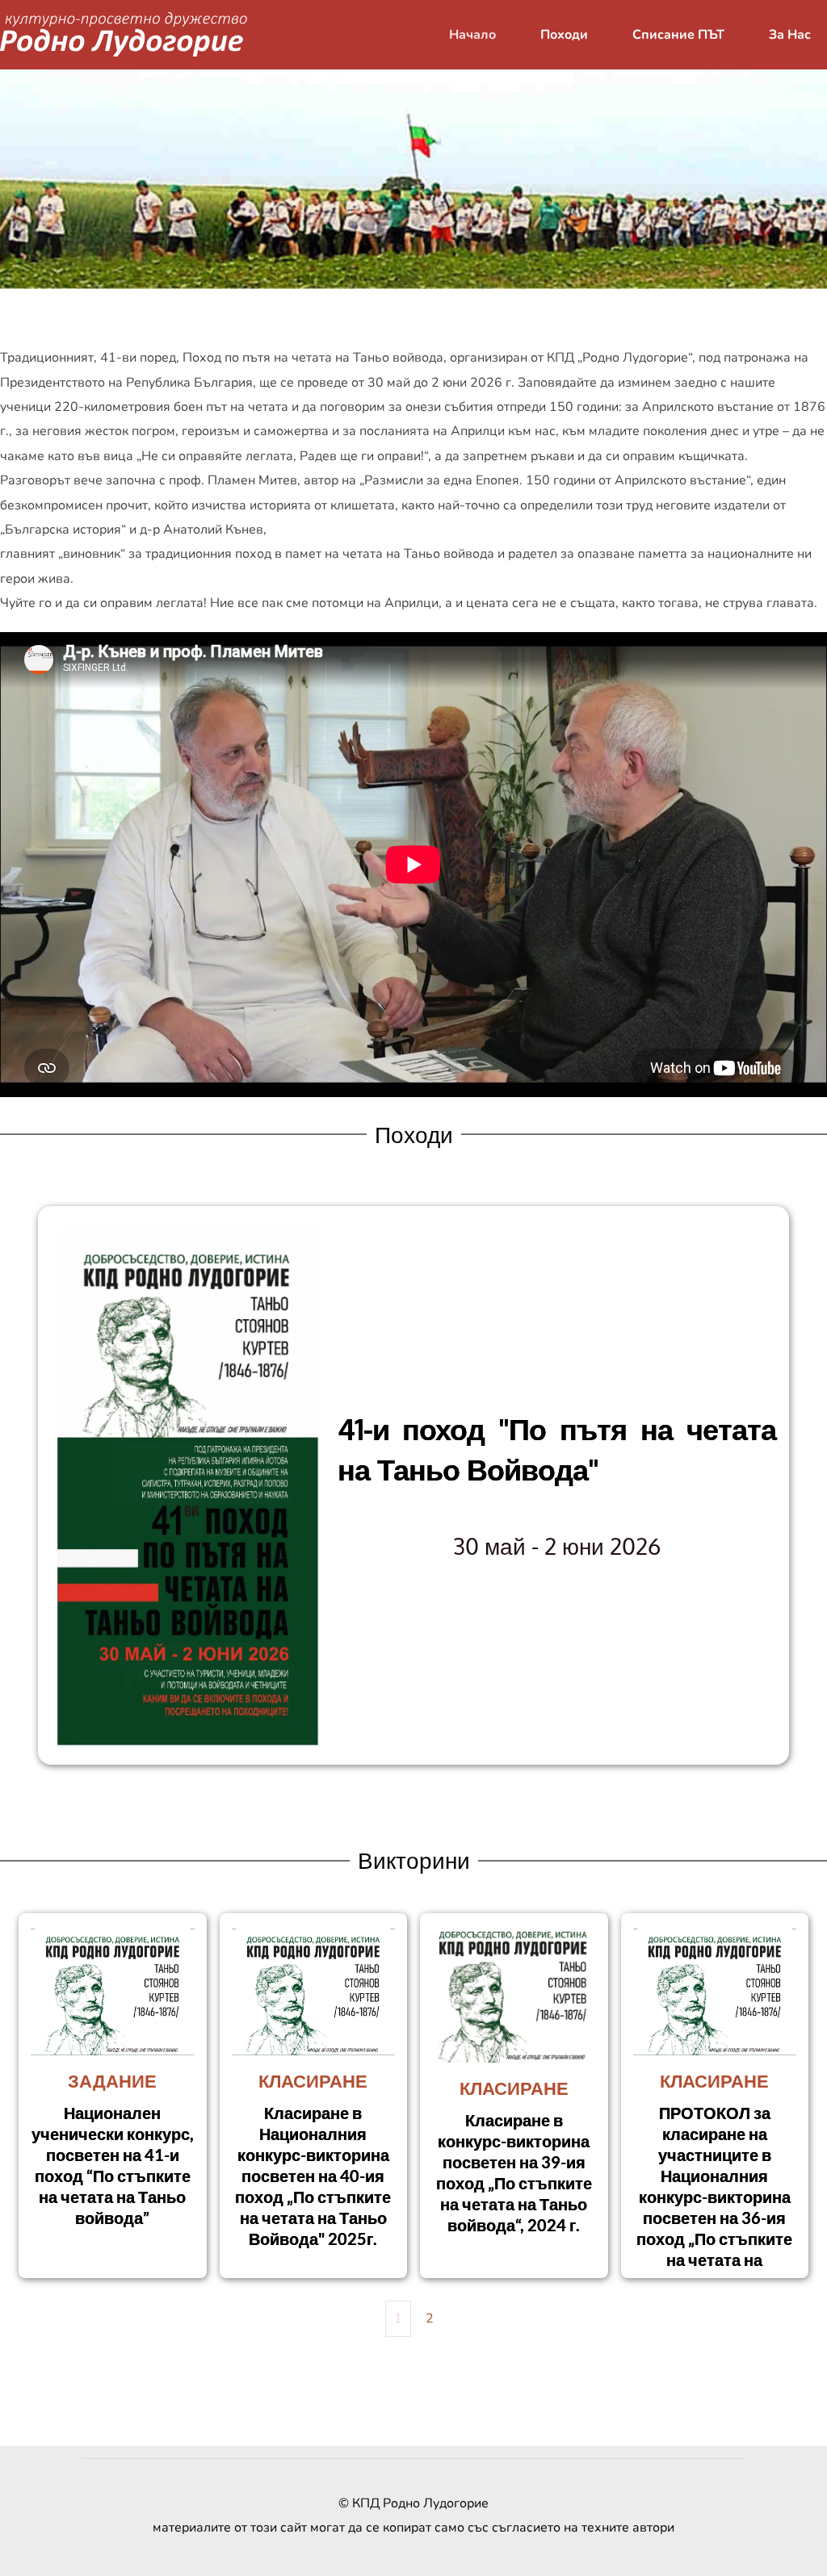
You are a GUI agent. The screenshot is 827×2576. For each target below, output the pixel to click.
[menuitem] (472, 35)
